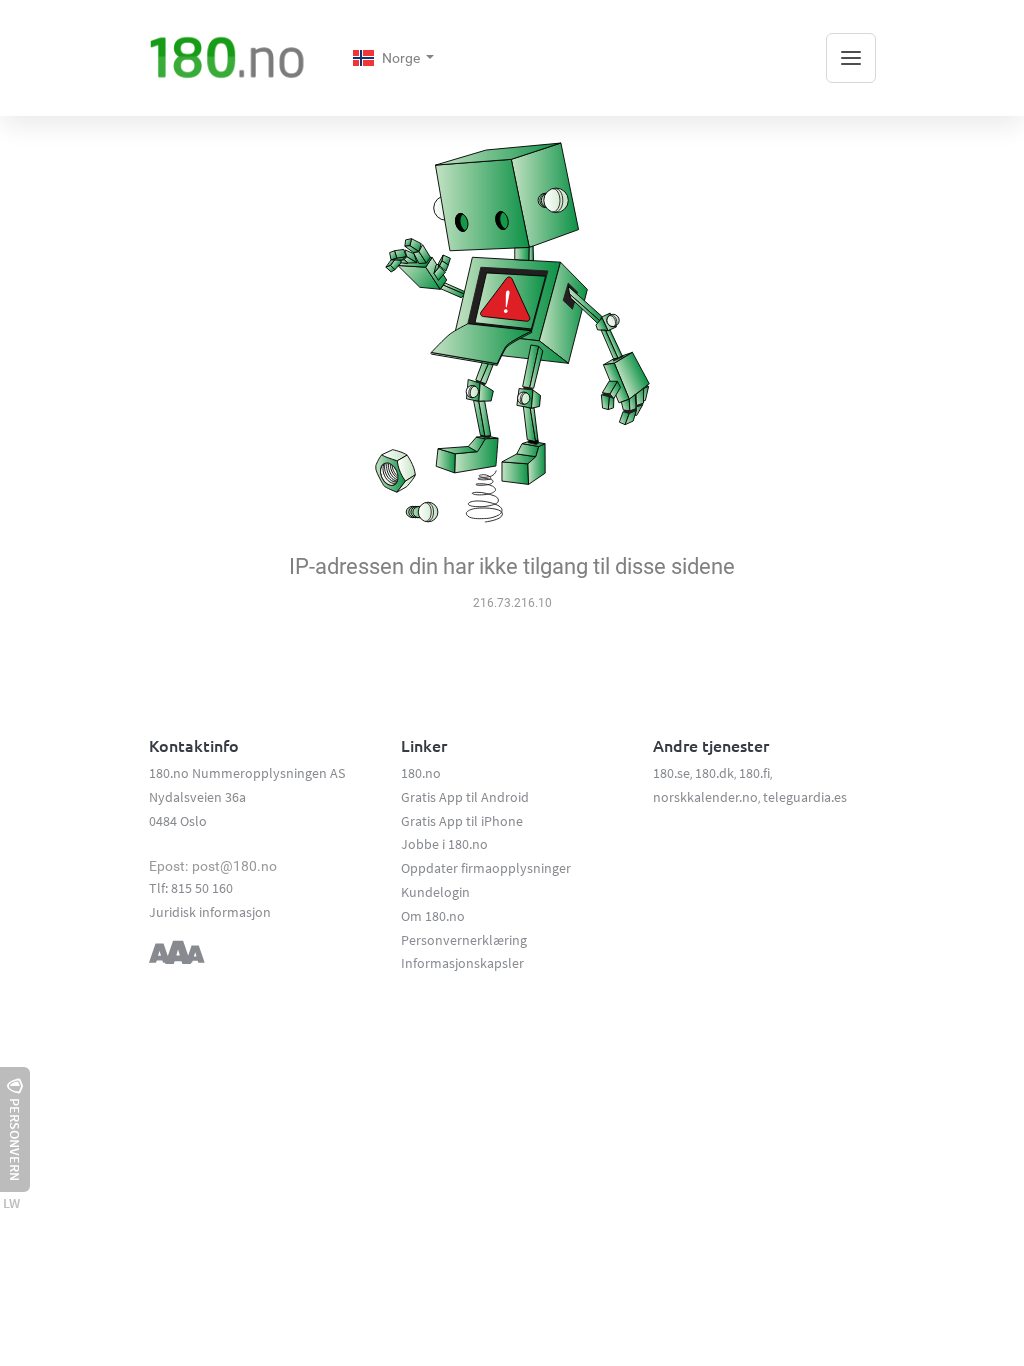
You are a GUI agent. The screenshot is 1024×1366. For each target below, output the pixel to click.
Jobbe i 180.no (444, 844)
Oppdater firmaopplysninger (486, 868)
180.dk (714, 773)
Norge (402, 58)
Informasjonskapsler (462, 963)
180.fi (754, 773)
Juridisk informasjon (210, 912)
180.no (421, 773)
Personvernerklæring (464, 940)
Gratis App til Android (465, 797)
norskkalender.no (705, 797)
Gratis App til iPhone (462, 821)
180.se (671, 773)
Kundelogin (435, 892)
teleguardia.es (805, 797)
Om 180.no (433, 916)
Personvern (15, 1139)
